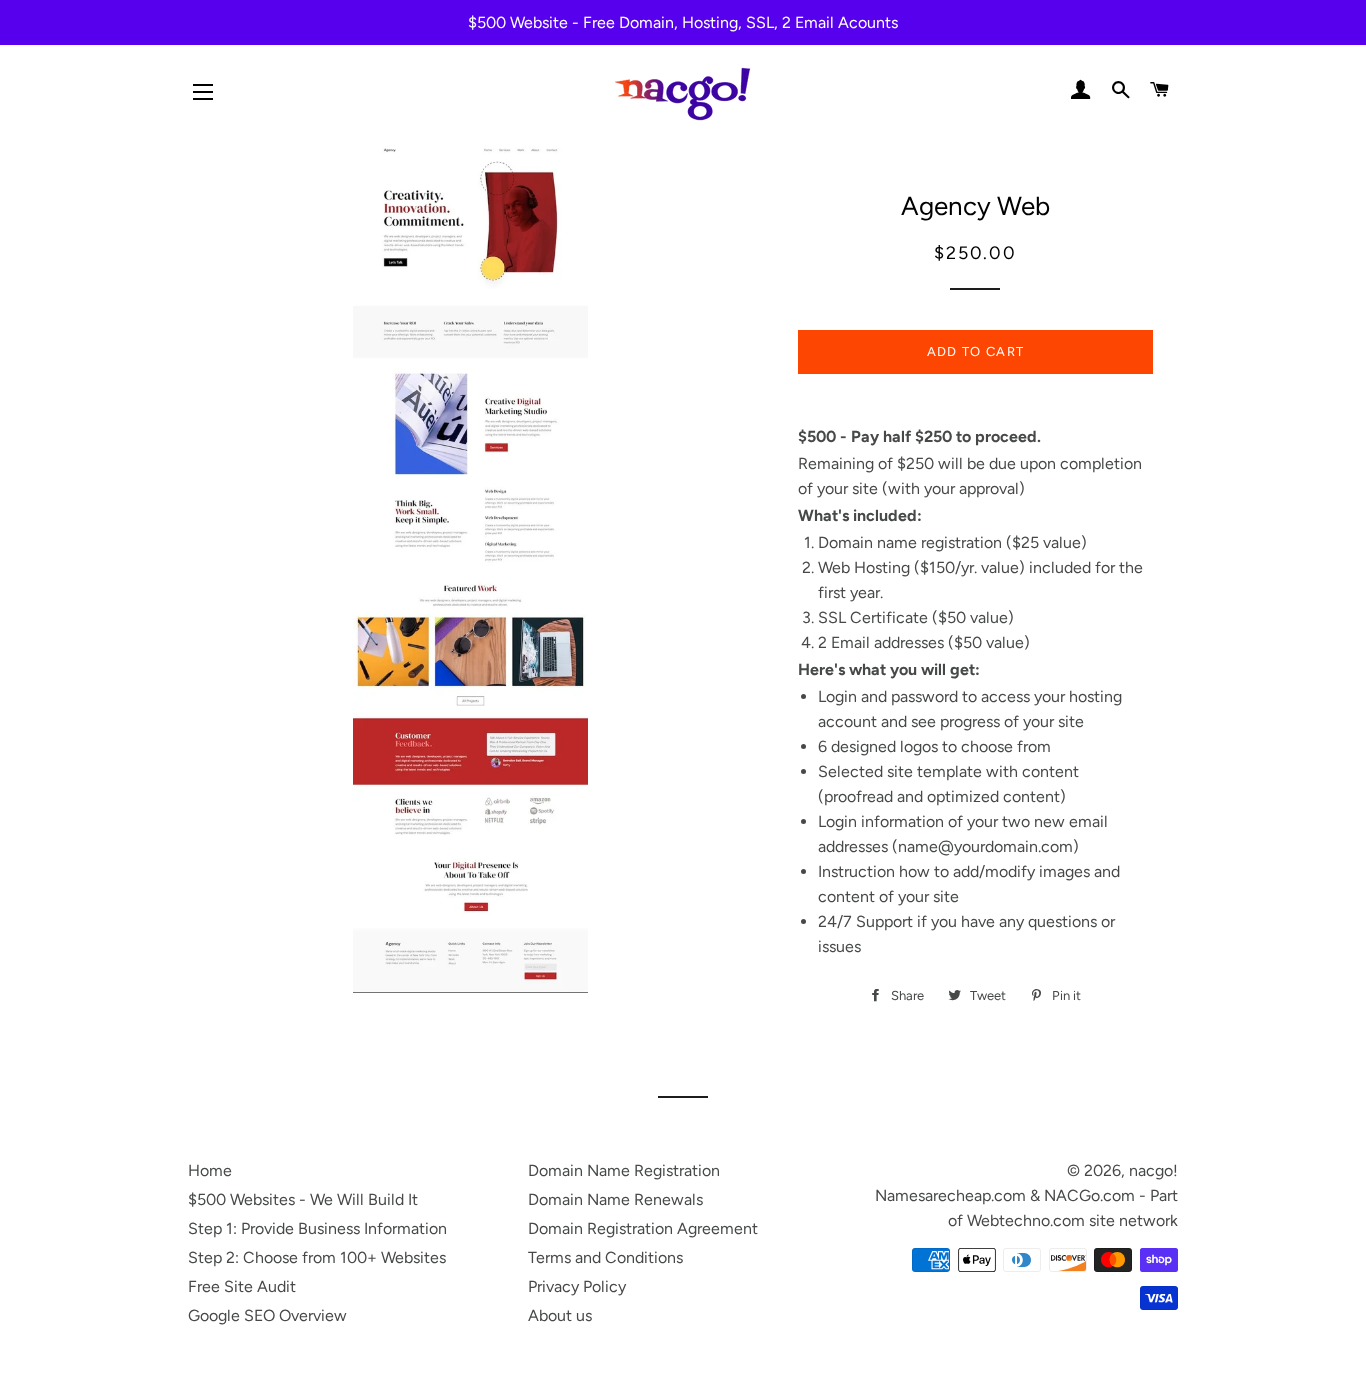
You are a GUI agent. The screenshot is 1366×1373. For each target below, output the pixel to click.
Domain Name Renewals (615, 1199)
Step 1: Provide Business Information (317, 1228)
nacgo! (1153, 1170)
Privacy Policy (577, 1286)
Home (210, 1170)
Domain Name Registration (624, 1170)
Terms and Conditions (605, 1257)
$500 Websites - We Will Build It (303, 1199)
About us (560, 1315)
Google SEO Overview (267, 1315)
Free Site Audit (242, 1286)
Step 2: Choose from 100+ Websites (317, 1257)
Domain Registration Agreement (643, 1228)
